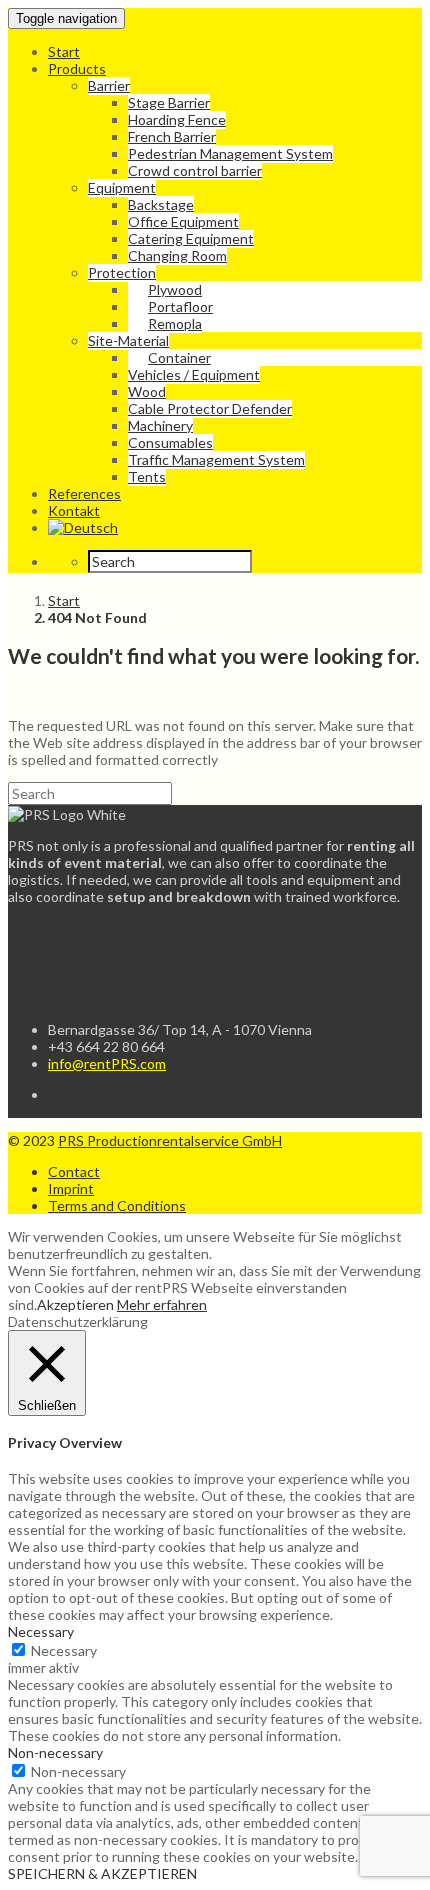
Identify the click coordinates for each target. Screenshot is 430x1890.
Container (179, 357)
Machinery (160, 425)
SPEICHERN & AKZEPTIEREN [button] (102, 1873)
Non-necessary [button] (55, 1752)
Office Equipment (183, 221)
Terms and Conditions (117, 1205)
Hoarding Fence (177, 119)
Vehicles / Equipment (194, 374)
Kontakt (74, 510)
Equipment (122, 187)
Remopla (175, 323)
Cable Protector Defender (210, 408)
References (84, 493)
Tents (147, 476)
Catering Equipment (191, 238)
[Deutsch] (83, 527)
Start (64, 51)
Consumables (170, 442)
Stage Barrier (169, 102)
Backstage (161, 204)
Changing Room (177, 255)
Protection (122, 272)
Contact (74, 1171)
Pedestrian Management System (230, 153)
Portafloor (180, 306)
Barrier (109, 85)
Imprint (71, 1188)
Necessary (64, 1650)
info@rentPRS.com (107, 1063)
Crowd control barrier (195, 170)
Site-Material (128, 340)
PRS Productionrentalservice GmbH (170, 1140)
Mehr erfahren (162, 1304)
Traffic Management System (216, 459)
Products (77, 68)
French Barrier (172, 136)
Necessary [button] (41, 1631)
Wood (147, 391)
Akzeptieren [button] (75, 1304)
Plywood (175, 289)
